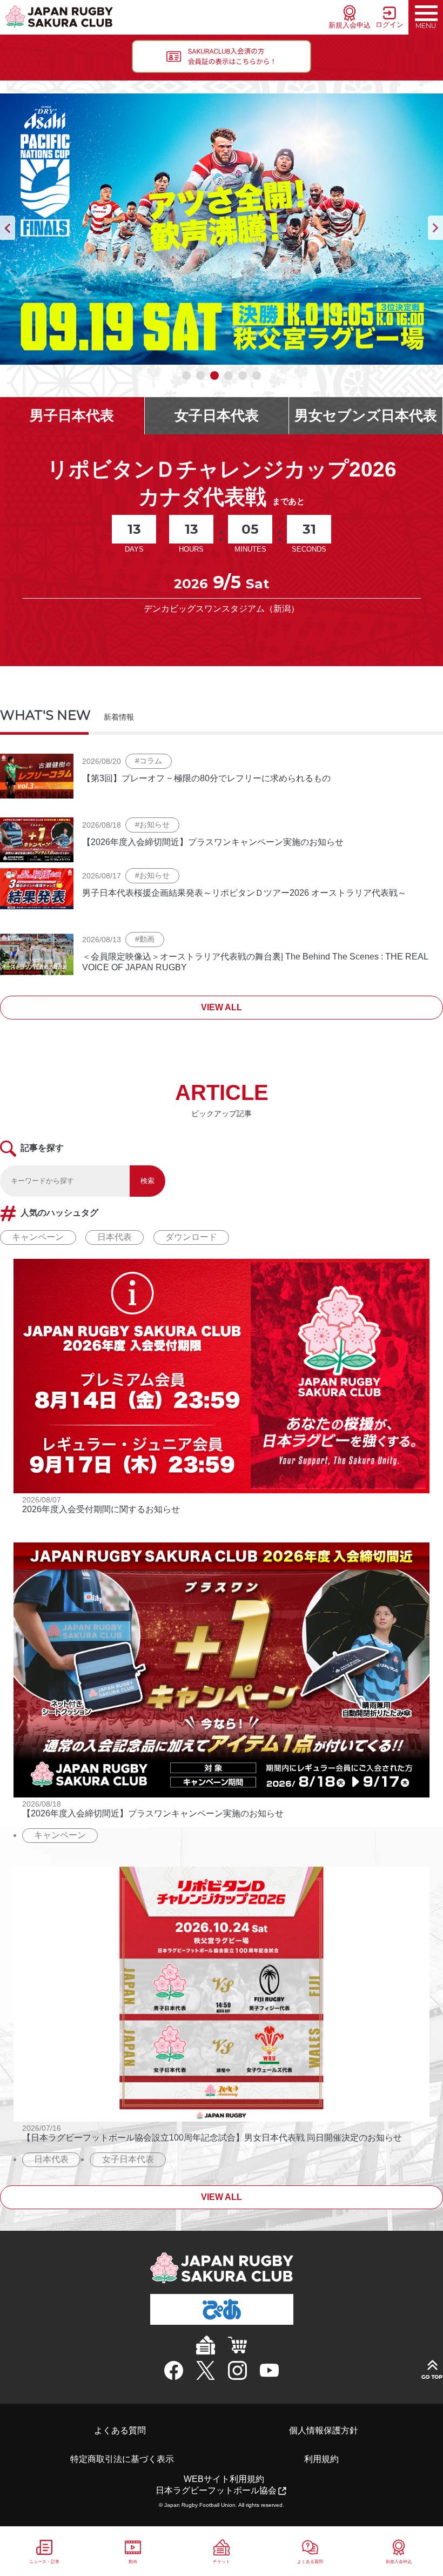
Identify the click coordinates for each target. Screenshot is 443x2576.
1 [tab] (187, 376)
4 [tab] (229, 376)
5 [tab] (243, 376)
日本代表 (115, 1237)
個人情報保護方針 (324, 2430)
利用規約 (321, 2459)
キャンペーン (38, 1237)
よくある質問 (120, 2430)
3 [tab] (215, 376)
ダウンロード (191, 1237)
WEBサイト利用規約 (224, 2479)
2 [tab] (201, 376)
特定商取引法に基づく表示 (122, 2459)
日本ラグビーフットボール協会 (216, 2490)
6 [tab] (257, 376)
